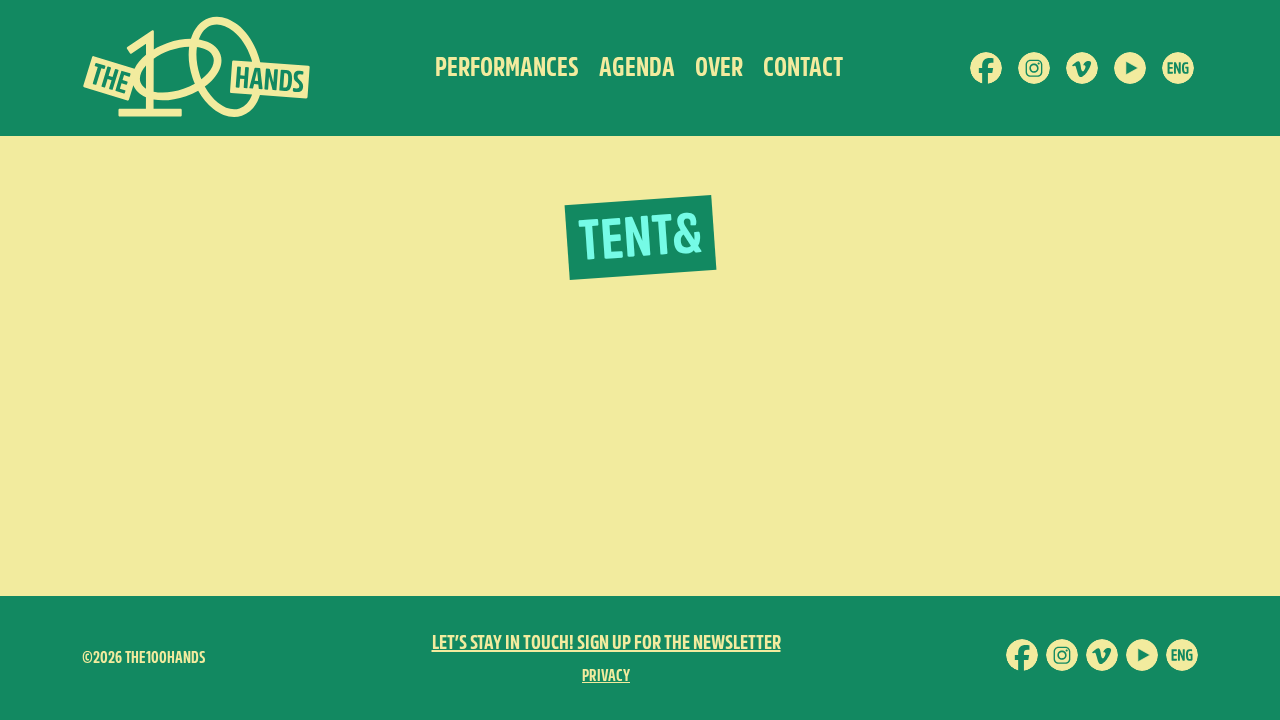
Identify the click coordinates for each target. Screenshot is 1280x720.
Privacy (606, 675)
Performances (507, 67)
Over (719, 67)
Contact (803, 67)
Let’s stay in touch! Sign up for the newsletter (606, 642)
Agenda (637, 67)
